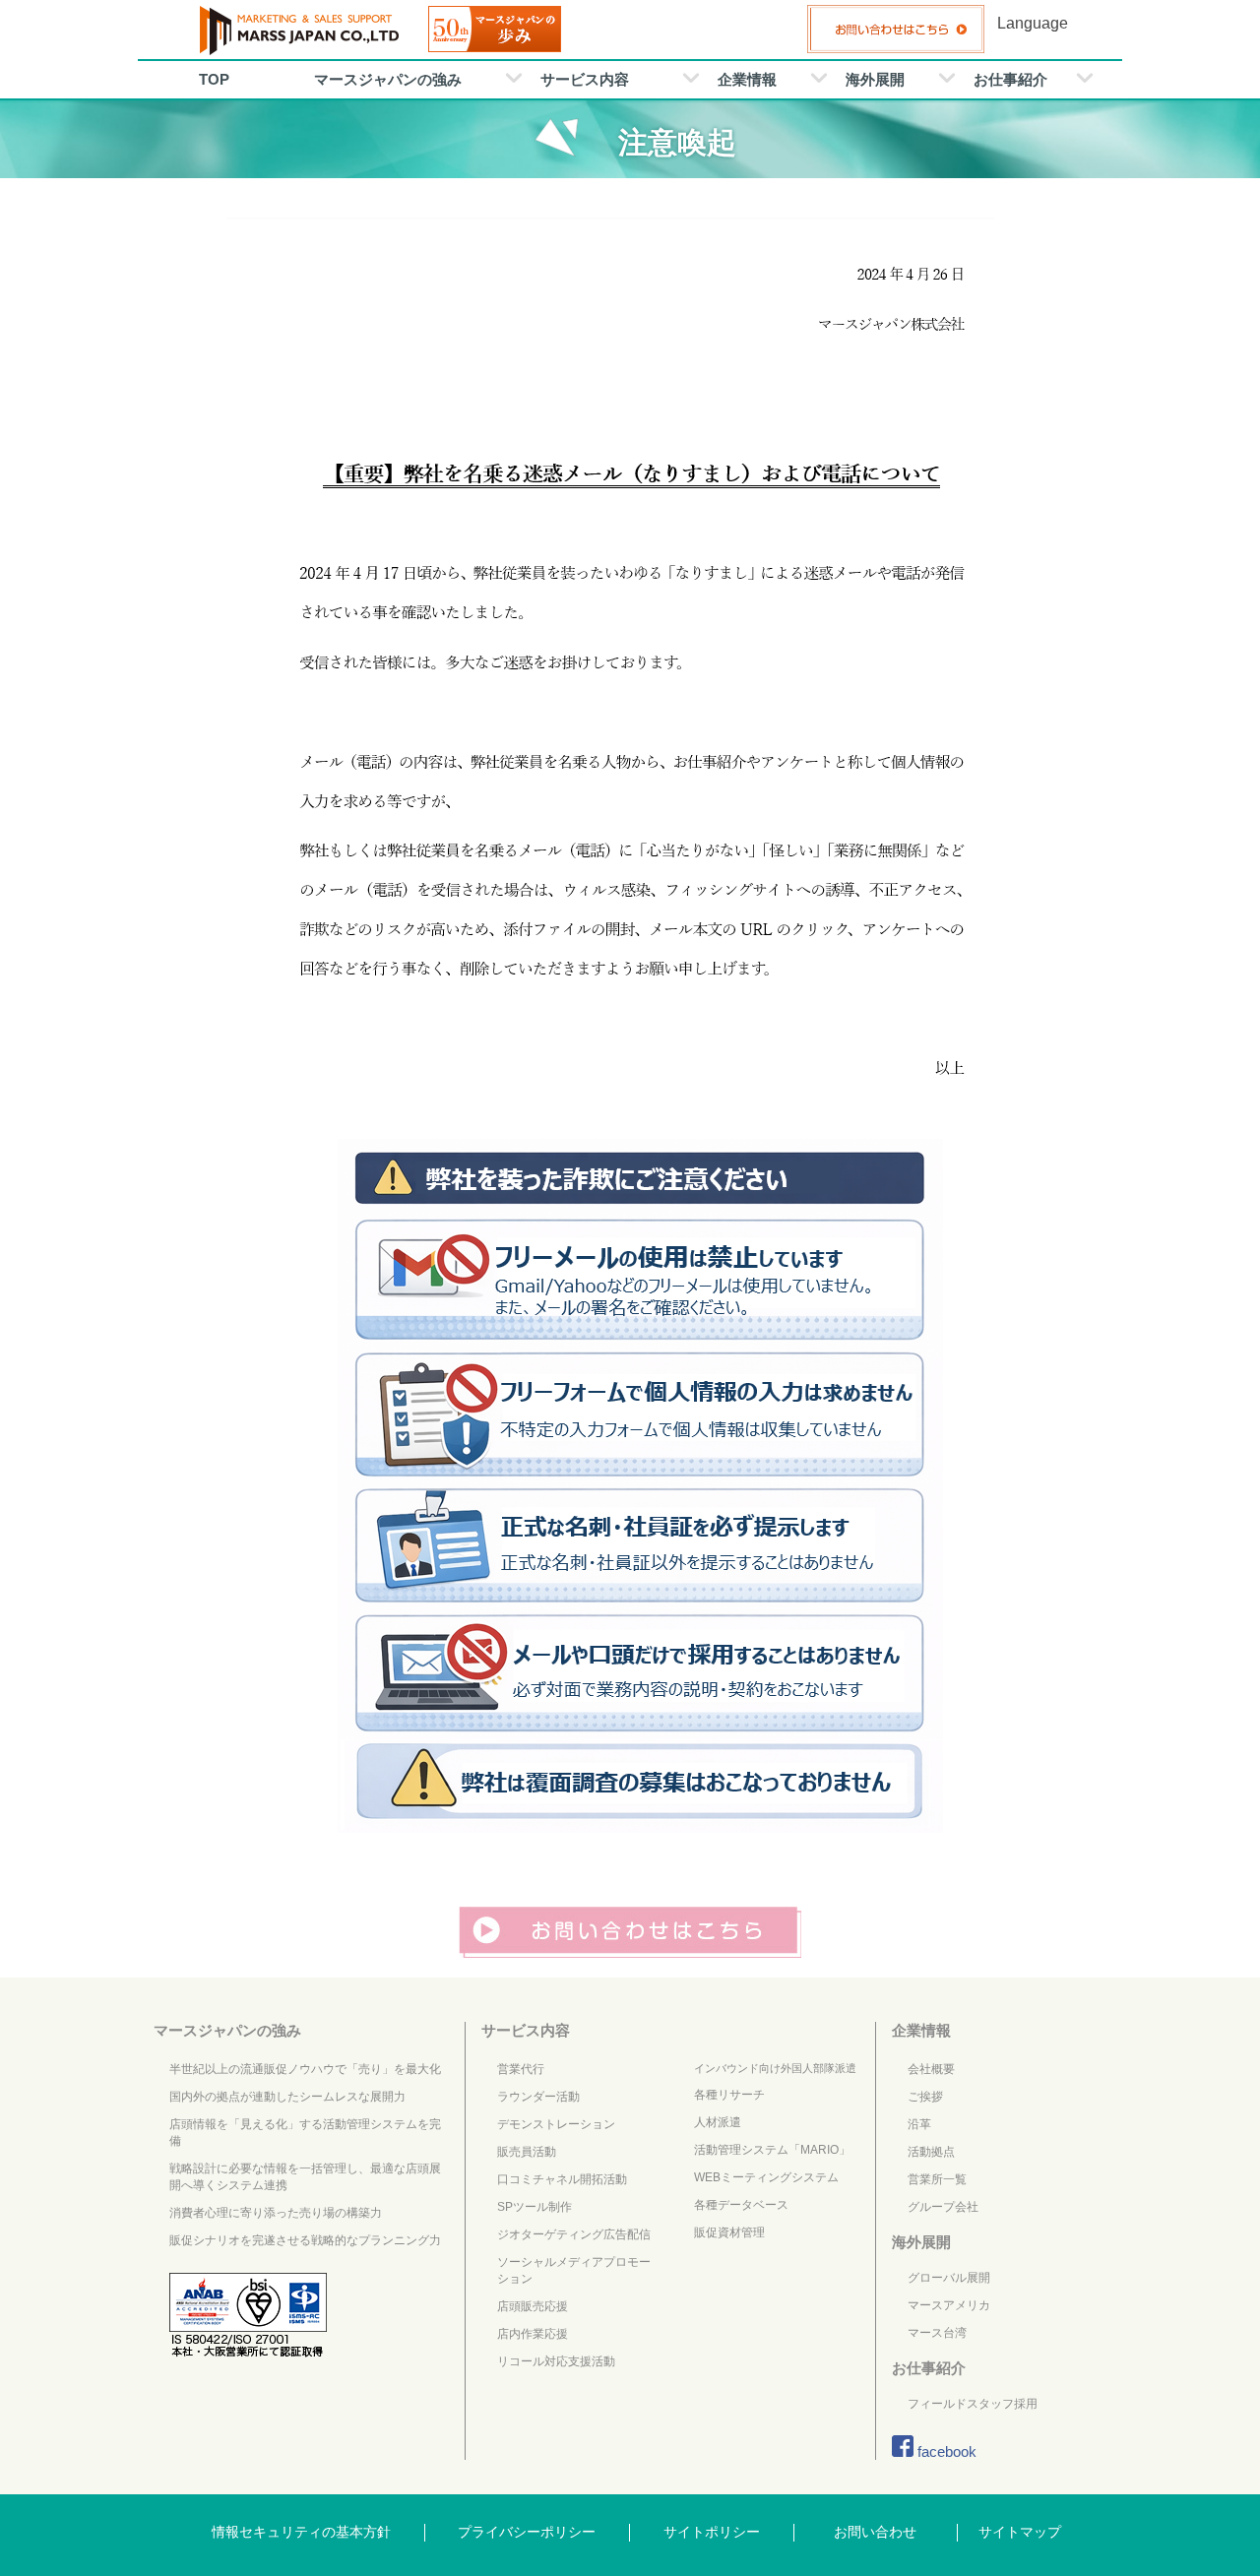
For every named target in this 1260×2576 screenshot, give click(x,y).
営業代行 (521, 2069)
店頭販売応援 (533, 2306)
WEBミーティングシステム (766, 2177)
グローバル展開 (949, 2278)
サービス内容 (585, 79)
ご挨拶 (925, 2097)
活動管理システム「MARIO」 (772, 2150)
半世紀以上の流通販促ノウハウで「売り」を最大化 (305, 2069)
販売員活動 (527, 2152)
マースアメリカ (949, 2305)
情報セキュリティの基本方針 (301, 2532)
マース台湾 (937, 2333)
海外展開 (875, 79)
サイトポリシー (712, 2532)
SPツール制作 (535, 2207)
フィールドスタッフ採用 (973, 2404)
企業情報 (747, 79)
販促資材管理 (729, 2232)
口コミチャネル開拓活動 (562, 2179)
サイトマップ (1020, 2532)
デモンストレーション (556, 2124)
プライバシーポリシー (527, 2532)
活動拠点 (931, 2152)
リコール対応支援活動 (556, 2361)
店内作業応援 (533, 2334)
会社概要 (931, 2069)
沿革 (919, 2124)
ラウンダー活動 (538, 2097)
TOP (214, 79)
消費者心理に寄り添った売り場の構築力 (276, 2213)
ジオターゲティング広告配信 (574, 2234)
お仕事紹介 (1010, 79)
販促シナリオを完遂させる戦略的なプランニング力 (305, 2240)
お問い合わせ (875, 2532)
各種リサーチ (729, 2095)
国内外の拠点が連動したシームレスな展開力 (287, 2097)
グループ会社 (943, 2207)
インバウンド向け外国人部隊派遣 (775, 2068)
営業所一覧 (937, 2179)
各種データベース (741, 2205)
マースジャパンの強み (388, 79)
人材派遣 (718, 2122)
